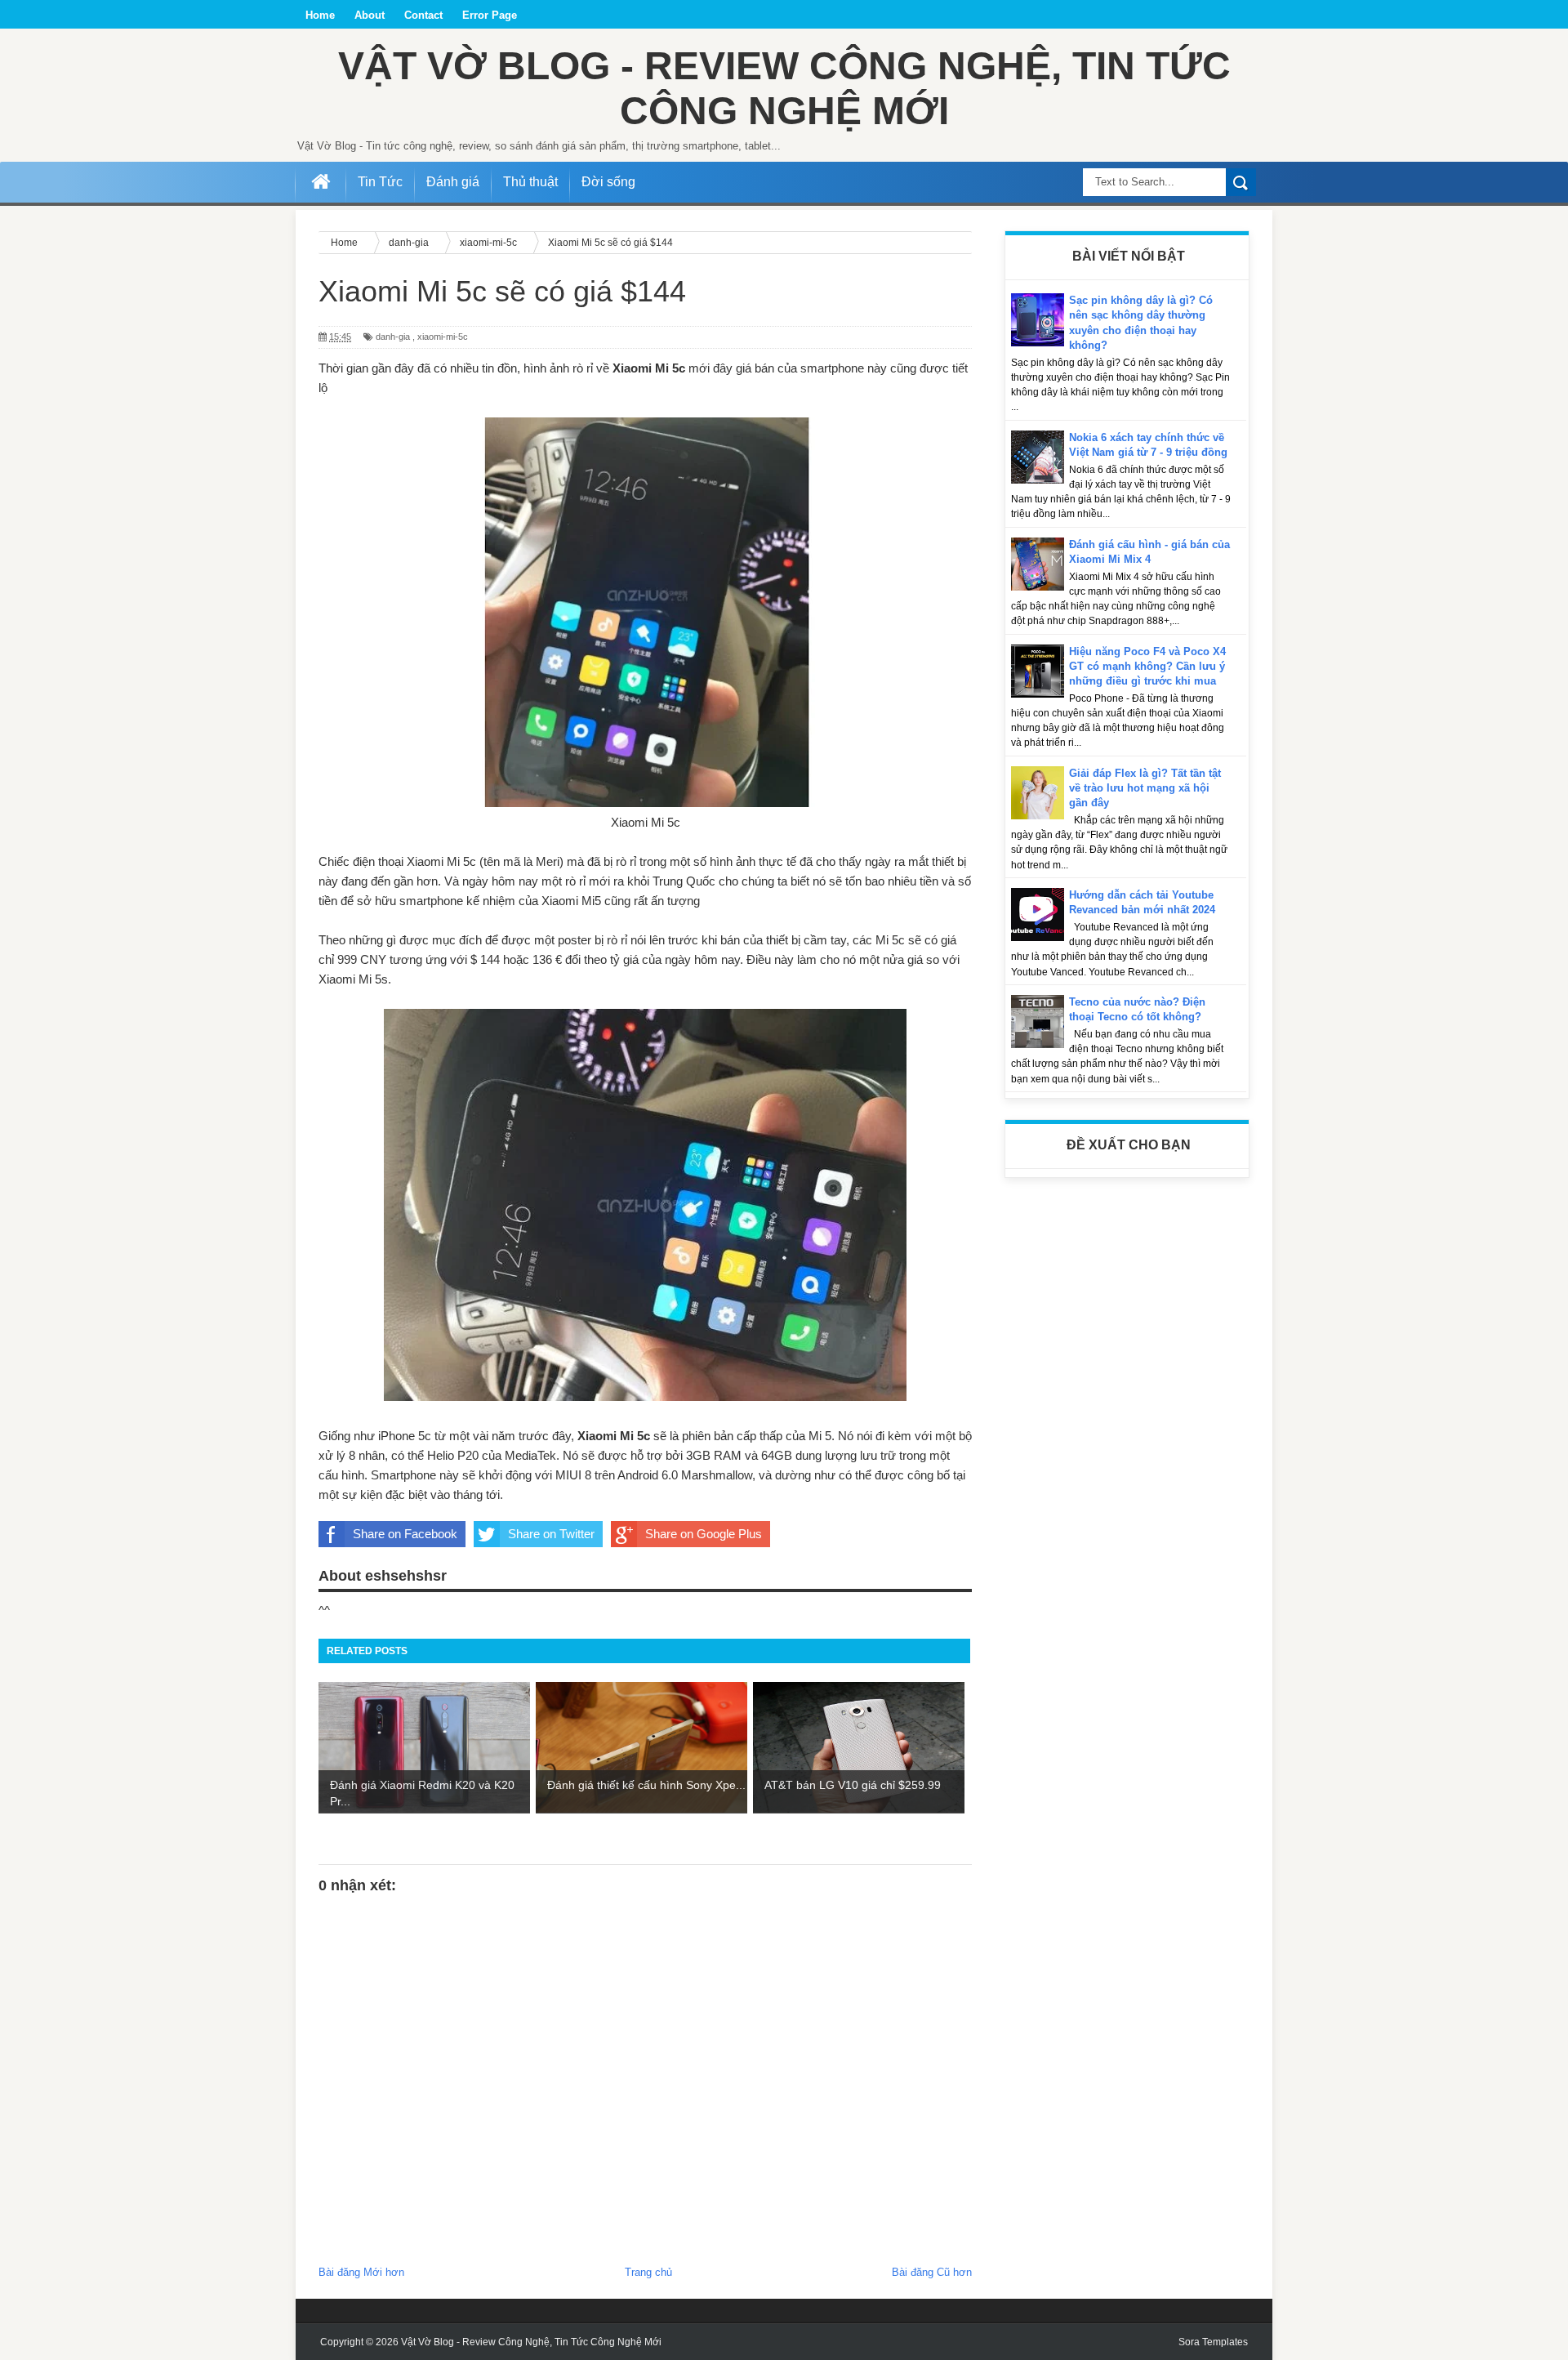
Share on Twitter (551, 1534)
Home (320, 15)
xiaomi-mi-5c (443, 337)
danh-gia (393, 337)
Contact (423, 15)
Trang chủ (648, 2272)
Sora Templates (1213, 2342)
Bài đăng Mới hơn (361, 2272)
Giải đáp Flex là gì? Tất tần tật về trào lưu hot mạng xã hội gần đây (1145, 788)
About (370, 15)
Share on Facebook (405, 1534)
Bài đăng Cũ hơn (932, 2272)
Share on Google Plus (704, 1534)
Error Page (490, 15)
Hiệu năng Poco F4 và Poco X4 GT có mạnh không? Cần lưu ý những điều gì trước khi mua (1147, 666)
